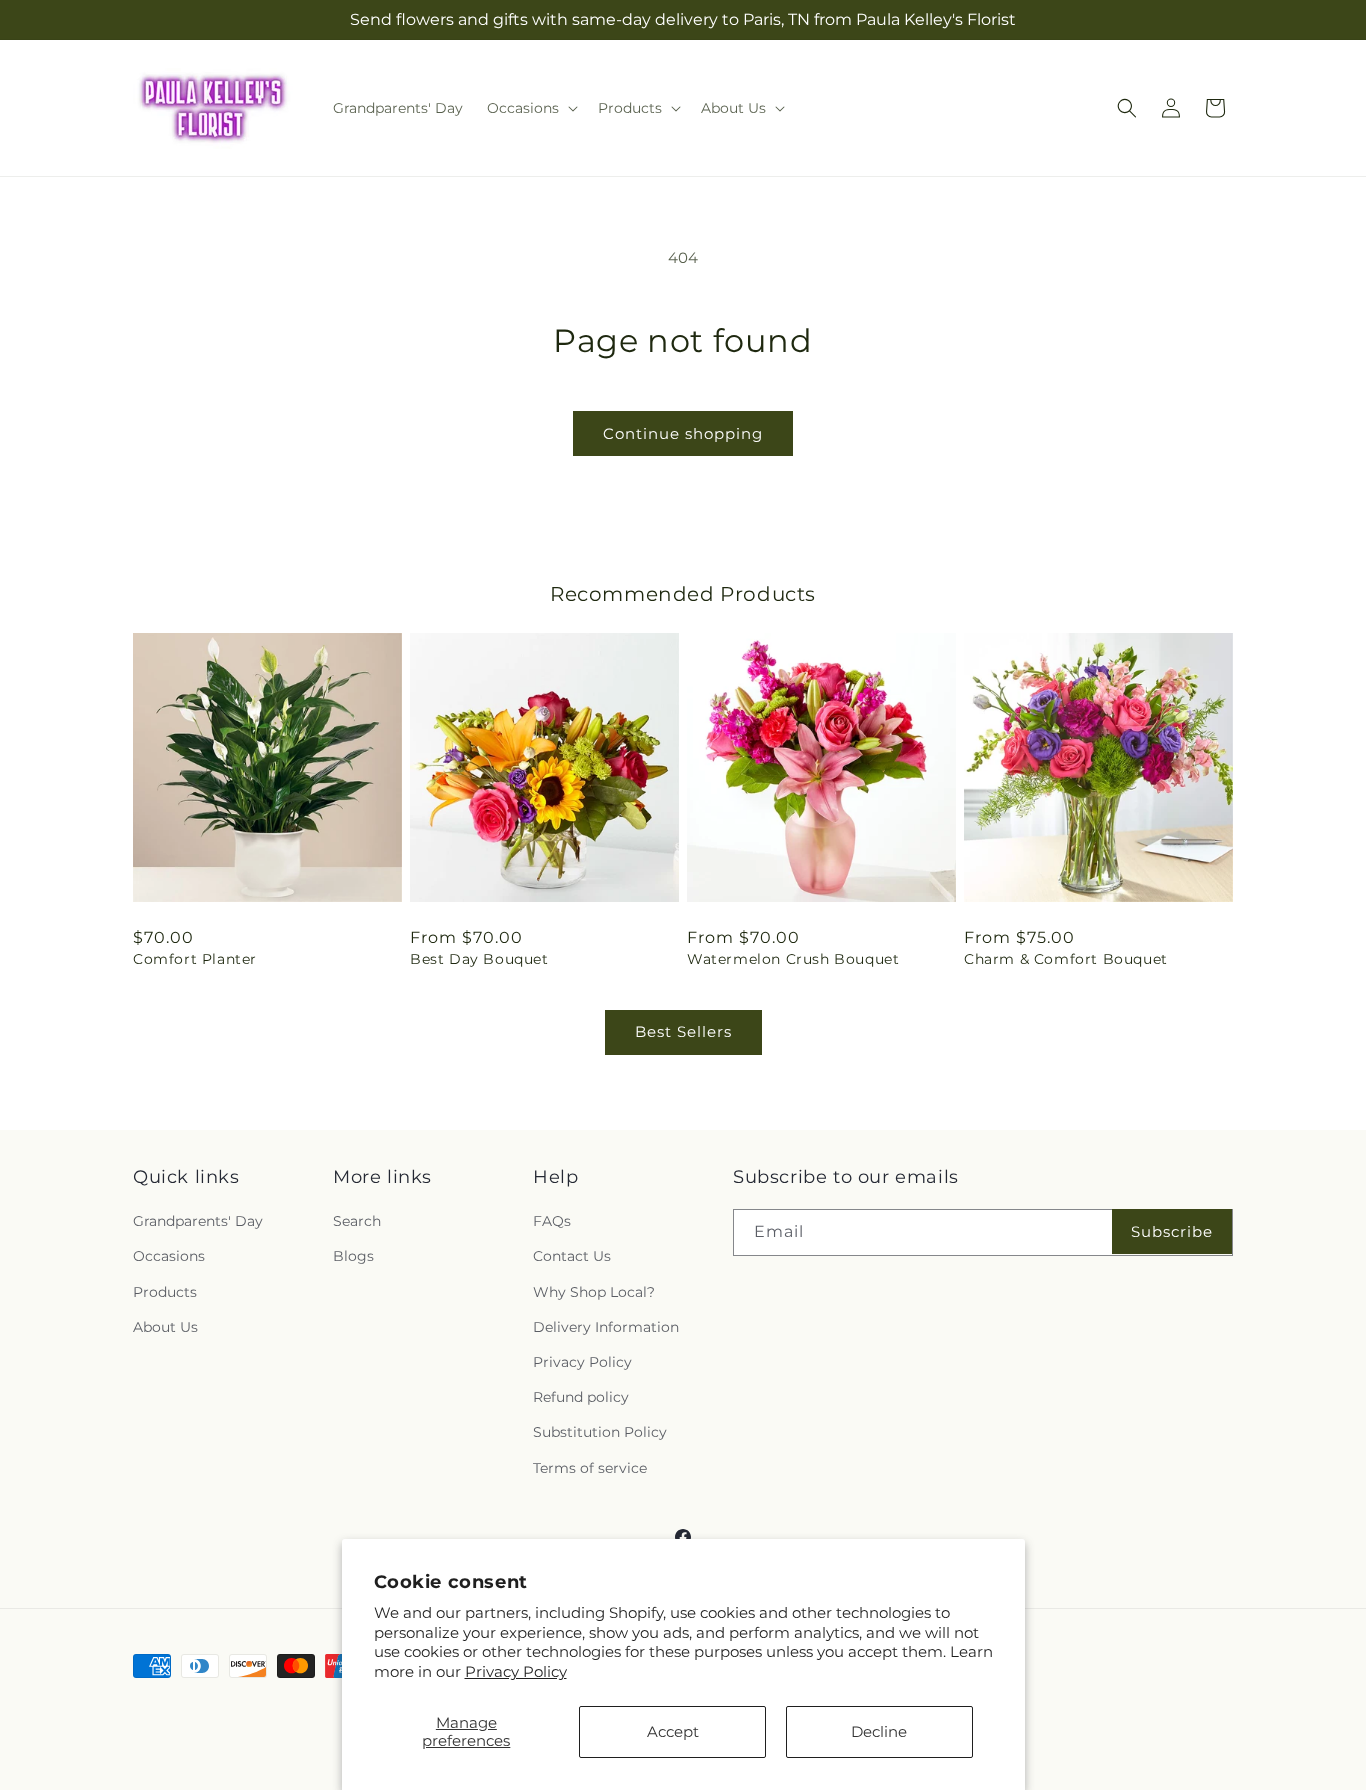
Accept (673, 1731)
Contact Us (572, 1257)
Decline (879, 1731)
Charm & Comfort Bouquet (1066, 959)
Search (357, 1221)
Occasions (169, 1257)
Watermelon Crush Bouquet (793, 959)
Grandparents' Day (198, 1221)
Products (165, 1292)
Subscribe (1172, 1231)
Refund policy (581, 1397)
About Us (165, 1327)
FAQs (552, 1221)
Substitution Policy (600, 1432)
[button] (530, 108)
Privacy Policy (516, 1671)
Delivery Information (606, 1327)
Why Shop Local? (594, 1292)
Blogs (353, 1257)
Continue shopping (683, 433)
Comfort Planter (195, 959)
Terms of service (590, 1468)
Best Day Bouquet (479, 959)
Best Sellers (683, 1031)
